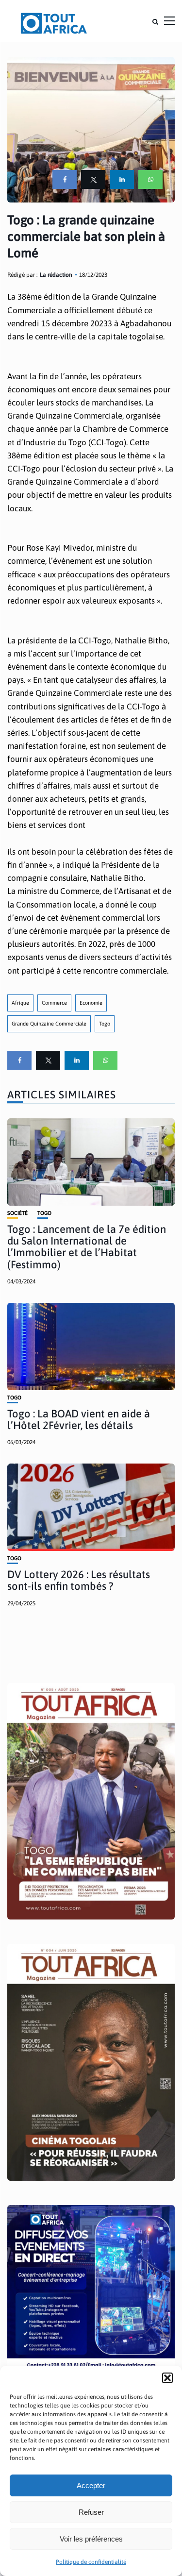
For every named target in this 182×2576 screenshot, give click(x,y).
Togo (105, 1024)
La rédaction (56, 275)
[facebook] (65, 179)
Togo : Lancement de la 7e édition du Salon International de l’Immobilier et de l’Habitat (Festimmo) (87, 1247)
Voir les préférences (91, 2539)
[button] (167, 2378)
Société (17, 1213)
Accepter (91, 2485)
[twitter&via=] (93, 179)
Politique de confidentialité (91, 2562)
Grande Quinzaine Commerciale (49, 1024)
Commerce (54, 1003)
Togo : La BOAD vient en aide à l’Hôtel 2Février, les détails (79, 1419)
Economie (91, 1003)
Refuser (91, 2512)
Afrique (20, 1003)
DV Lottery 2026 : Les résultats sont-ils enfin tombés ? (79, 1580)
